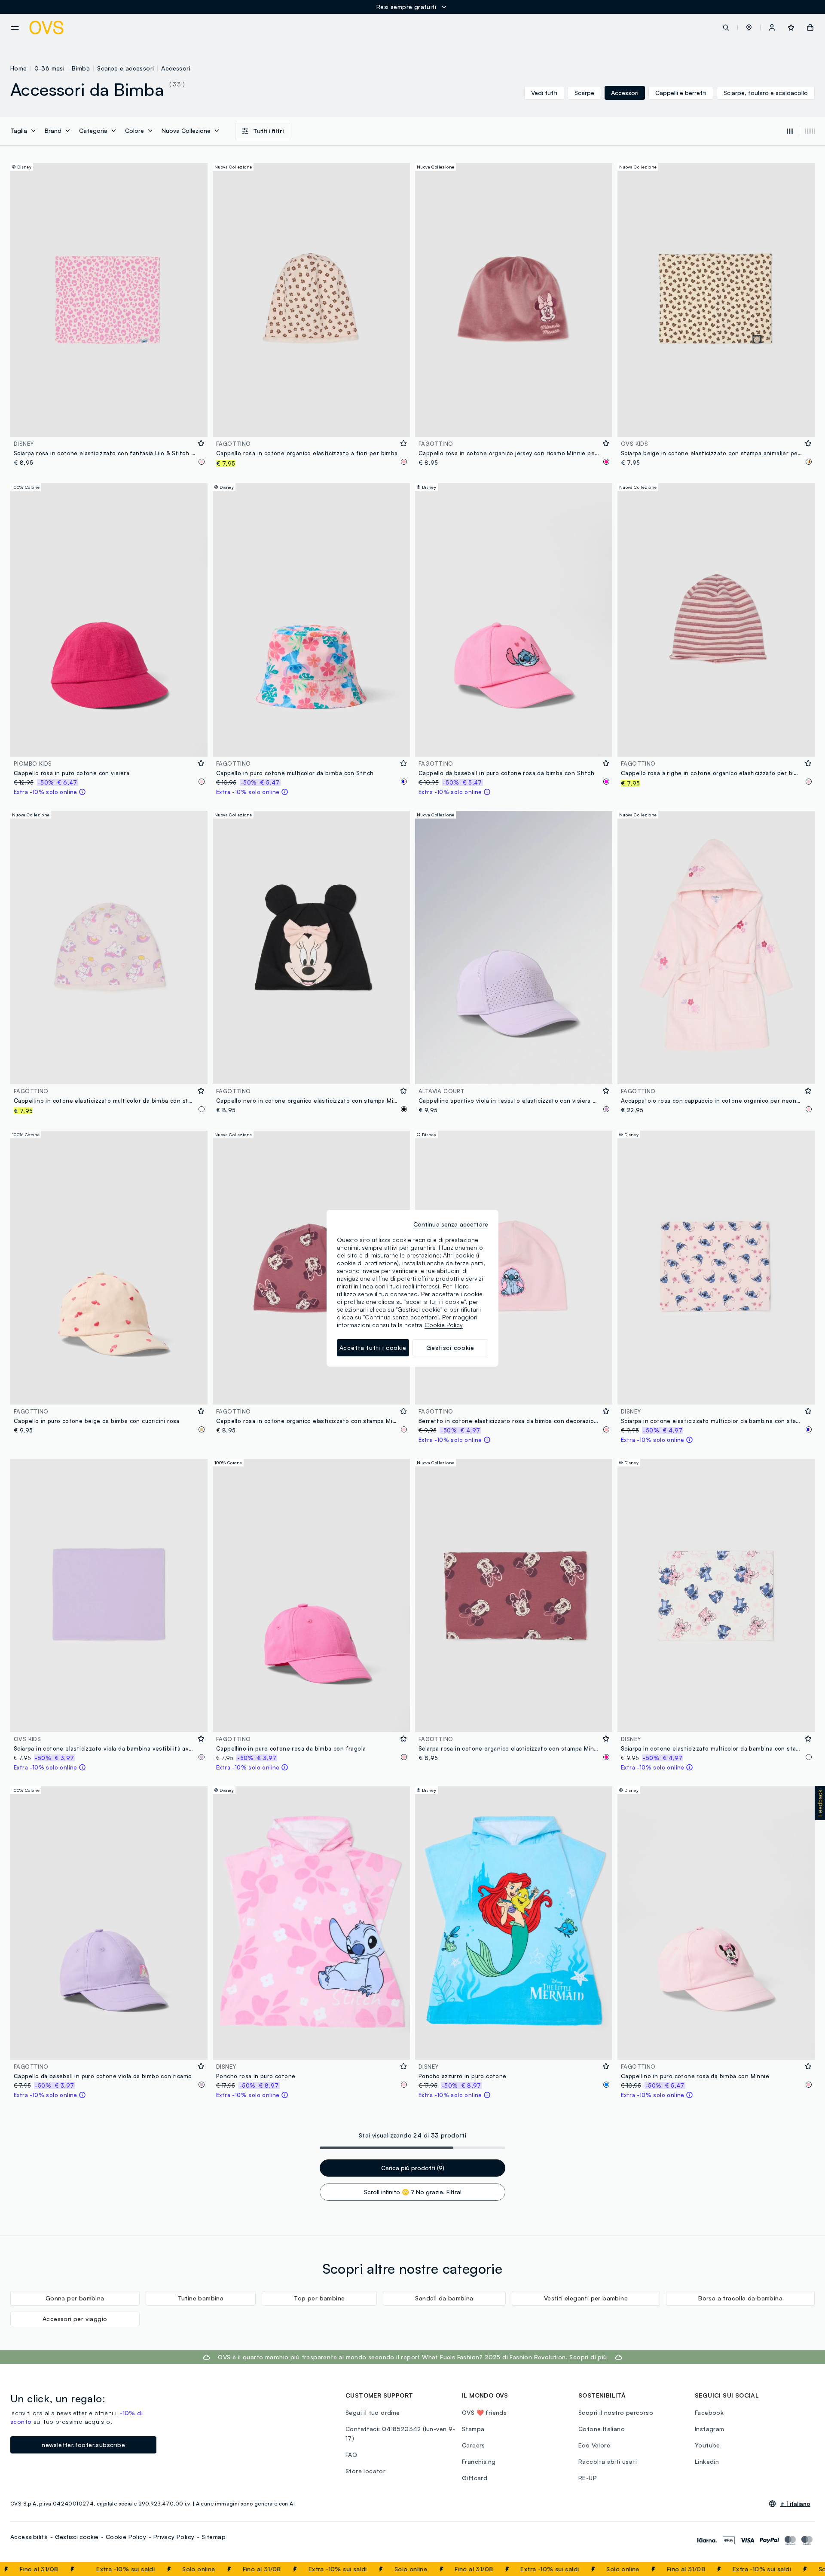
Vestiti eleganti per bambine (586, 2298)
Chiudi (802, 2569)
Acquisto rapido (109, 425)
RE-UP (588, 2478)
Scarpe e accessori (125, 68)
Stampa (473, 2429)
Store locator (365, 2471)
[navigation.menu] (15, 28)
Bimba (81, 68)
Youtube (707, 2445)
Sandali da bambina (444, 2298)
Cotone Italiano (602, 2429)
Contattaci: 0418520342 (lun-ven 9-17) (400, 2433)
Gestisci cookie (77, 2537)
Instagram (710, 2429)
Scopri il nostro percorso (616, 2412)
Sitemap (214, 2537)
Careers (474, 2445)
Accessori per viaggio (75, 2319)
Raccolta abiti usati (608, 2461)
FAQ (351, 2455)
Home (19, 68)
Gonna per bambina (75, 2298)
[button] (749, 28)
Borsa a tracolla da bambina (740, 2298)
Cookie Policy (126, 2537)
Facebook (709, 2412)
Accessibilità (29, 2537)
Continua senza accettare (451, 1224)
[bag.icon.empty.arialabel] (810, 28)
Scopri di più (588, 2357)
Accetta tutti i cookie (373, 1348)
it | (795, 2504)
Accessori (176, 68)
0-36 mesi (50, 68)
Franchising (479, 2461)
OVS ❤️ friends (484, 2412)
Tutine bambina (201, 2298)
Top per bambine (319, 2298)
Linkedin (707, 2461)
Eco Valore (594, 2445)
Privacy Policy (174, 2537)
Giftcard (475, 2478)
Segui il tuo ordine (373, 2412)
